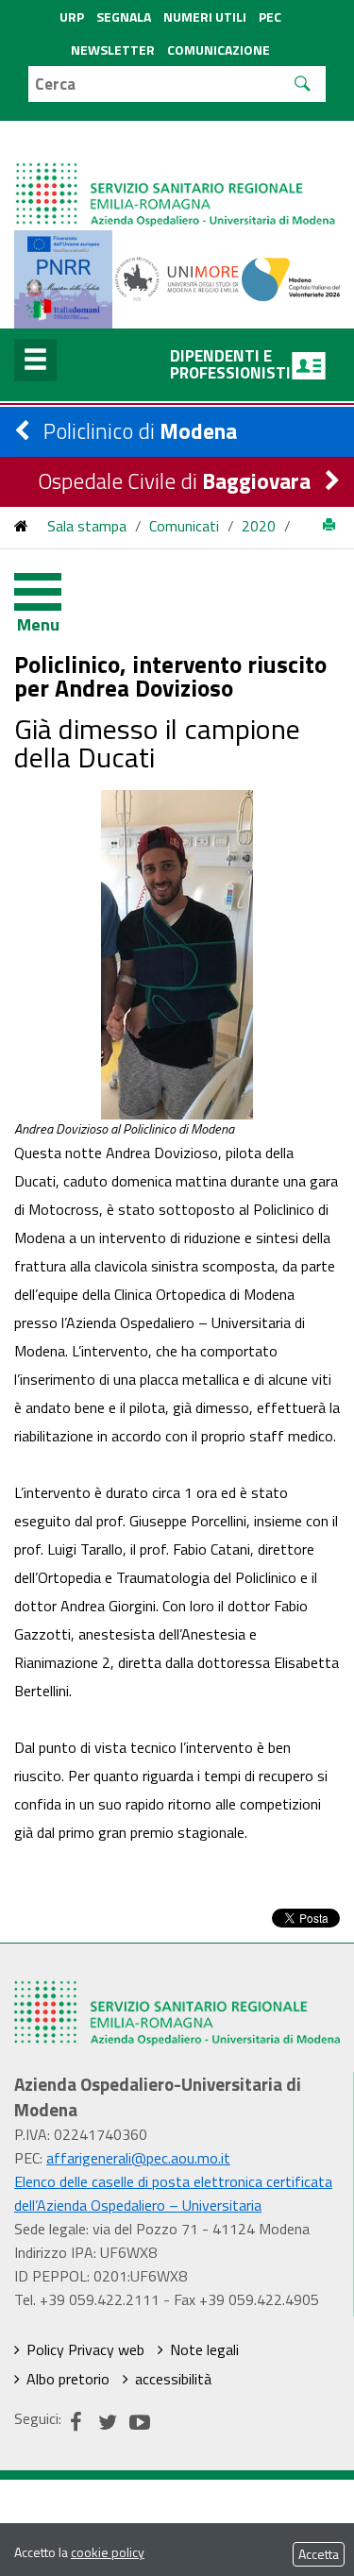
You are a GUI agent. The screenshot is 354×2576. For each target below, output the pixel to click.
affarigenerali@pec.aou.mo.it (138, 2158)
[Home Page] (177, 176)
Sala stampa (87, 526)
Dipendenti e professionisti (230, 364)
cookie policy (108, 2552)
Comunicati (184, 526)
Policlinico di (140, 431)
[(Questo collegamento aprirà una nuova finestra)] (177, 278)
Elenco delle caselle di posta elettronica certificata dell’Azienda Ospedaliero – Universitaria (173, 2193)
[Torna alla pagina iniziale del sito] (21, 526)
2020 (259, 526)
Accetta (319, 2554)
